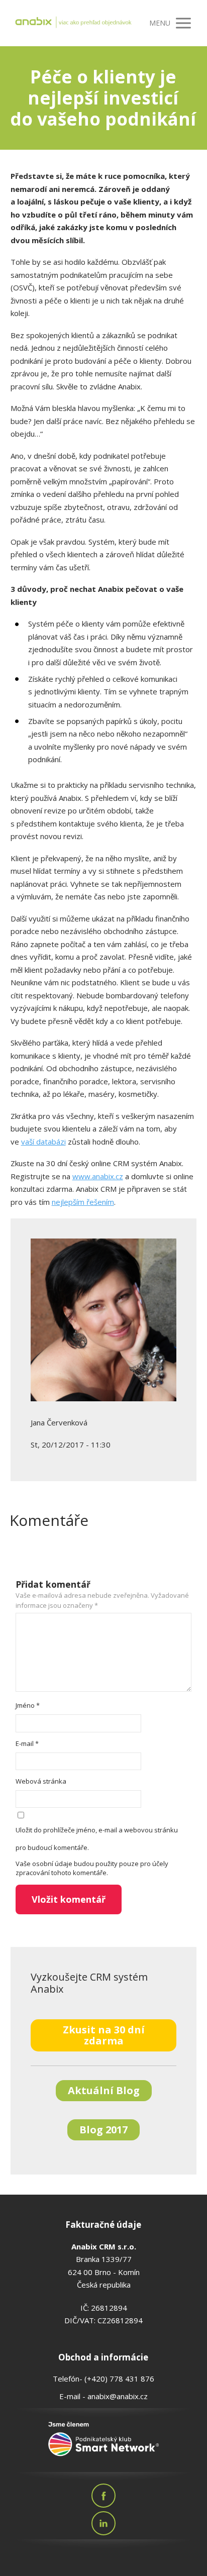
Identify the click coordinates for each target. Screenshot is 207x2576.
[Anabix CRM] (74, 23)
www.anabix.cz (98, 1176)
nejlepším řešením (83, 1202)
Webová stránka (41, 1781)
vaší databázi (43, 1142)
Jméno (28, 1705)
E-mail (27, 1743)
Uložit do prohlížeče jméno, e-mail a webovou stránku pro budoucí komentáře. (97, 1839)
